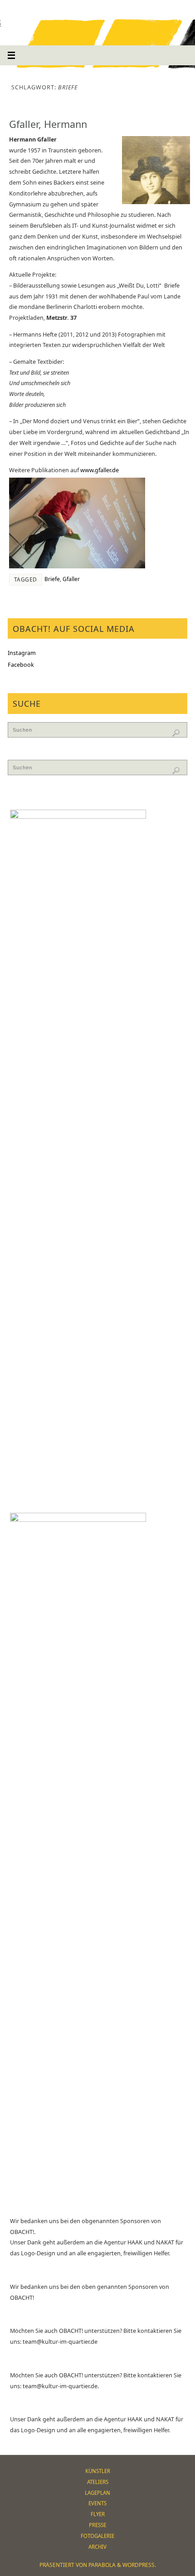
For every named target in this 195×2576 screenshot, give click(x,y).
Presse (97, 2525)
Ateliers (98, 2482)
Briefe (52, 579)
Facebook (21, 665)
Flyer (98, 2514)
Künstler (98, 2471)
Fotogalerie (97, 2536)
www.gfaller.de (100, 470)
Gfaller (71, 579)
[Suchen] (176, 733)
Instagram (22, 653)
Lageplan (97, 2493)
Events (97, 2503)
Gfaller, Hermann (48, 124)
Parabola (102, 2565)
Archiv (97, 2547)
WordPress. (139, 2565)
